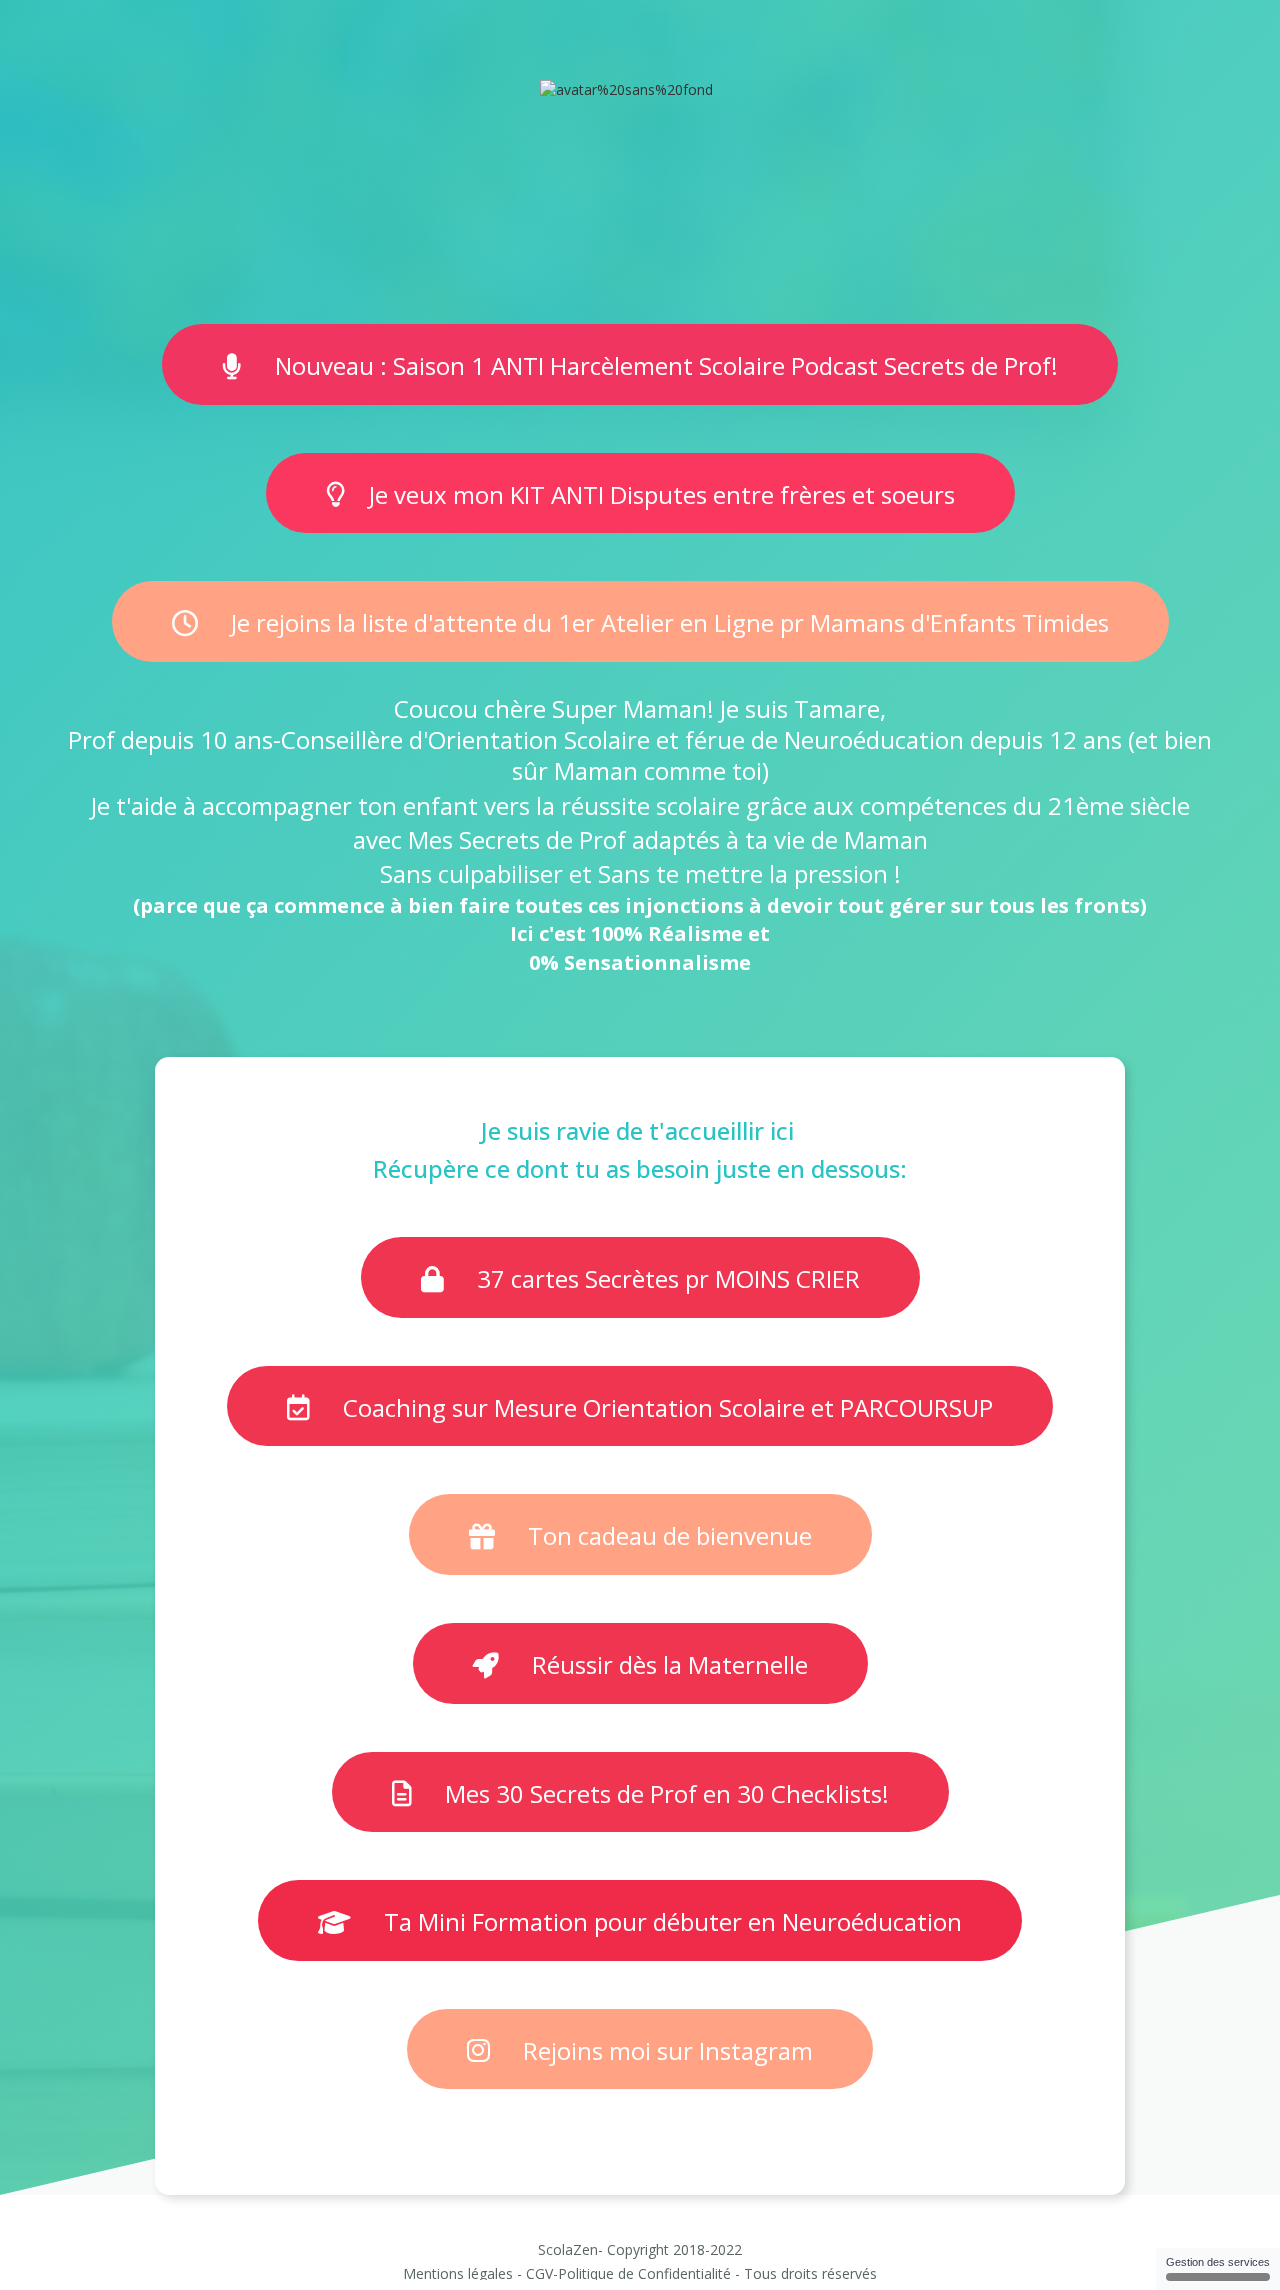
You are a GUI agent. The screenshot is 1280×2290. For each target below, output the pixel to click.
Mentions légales (458, 2273)
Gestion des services (1218, 2262)
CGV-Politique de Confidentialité (628, 2273)
